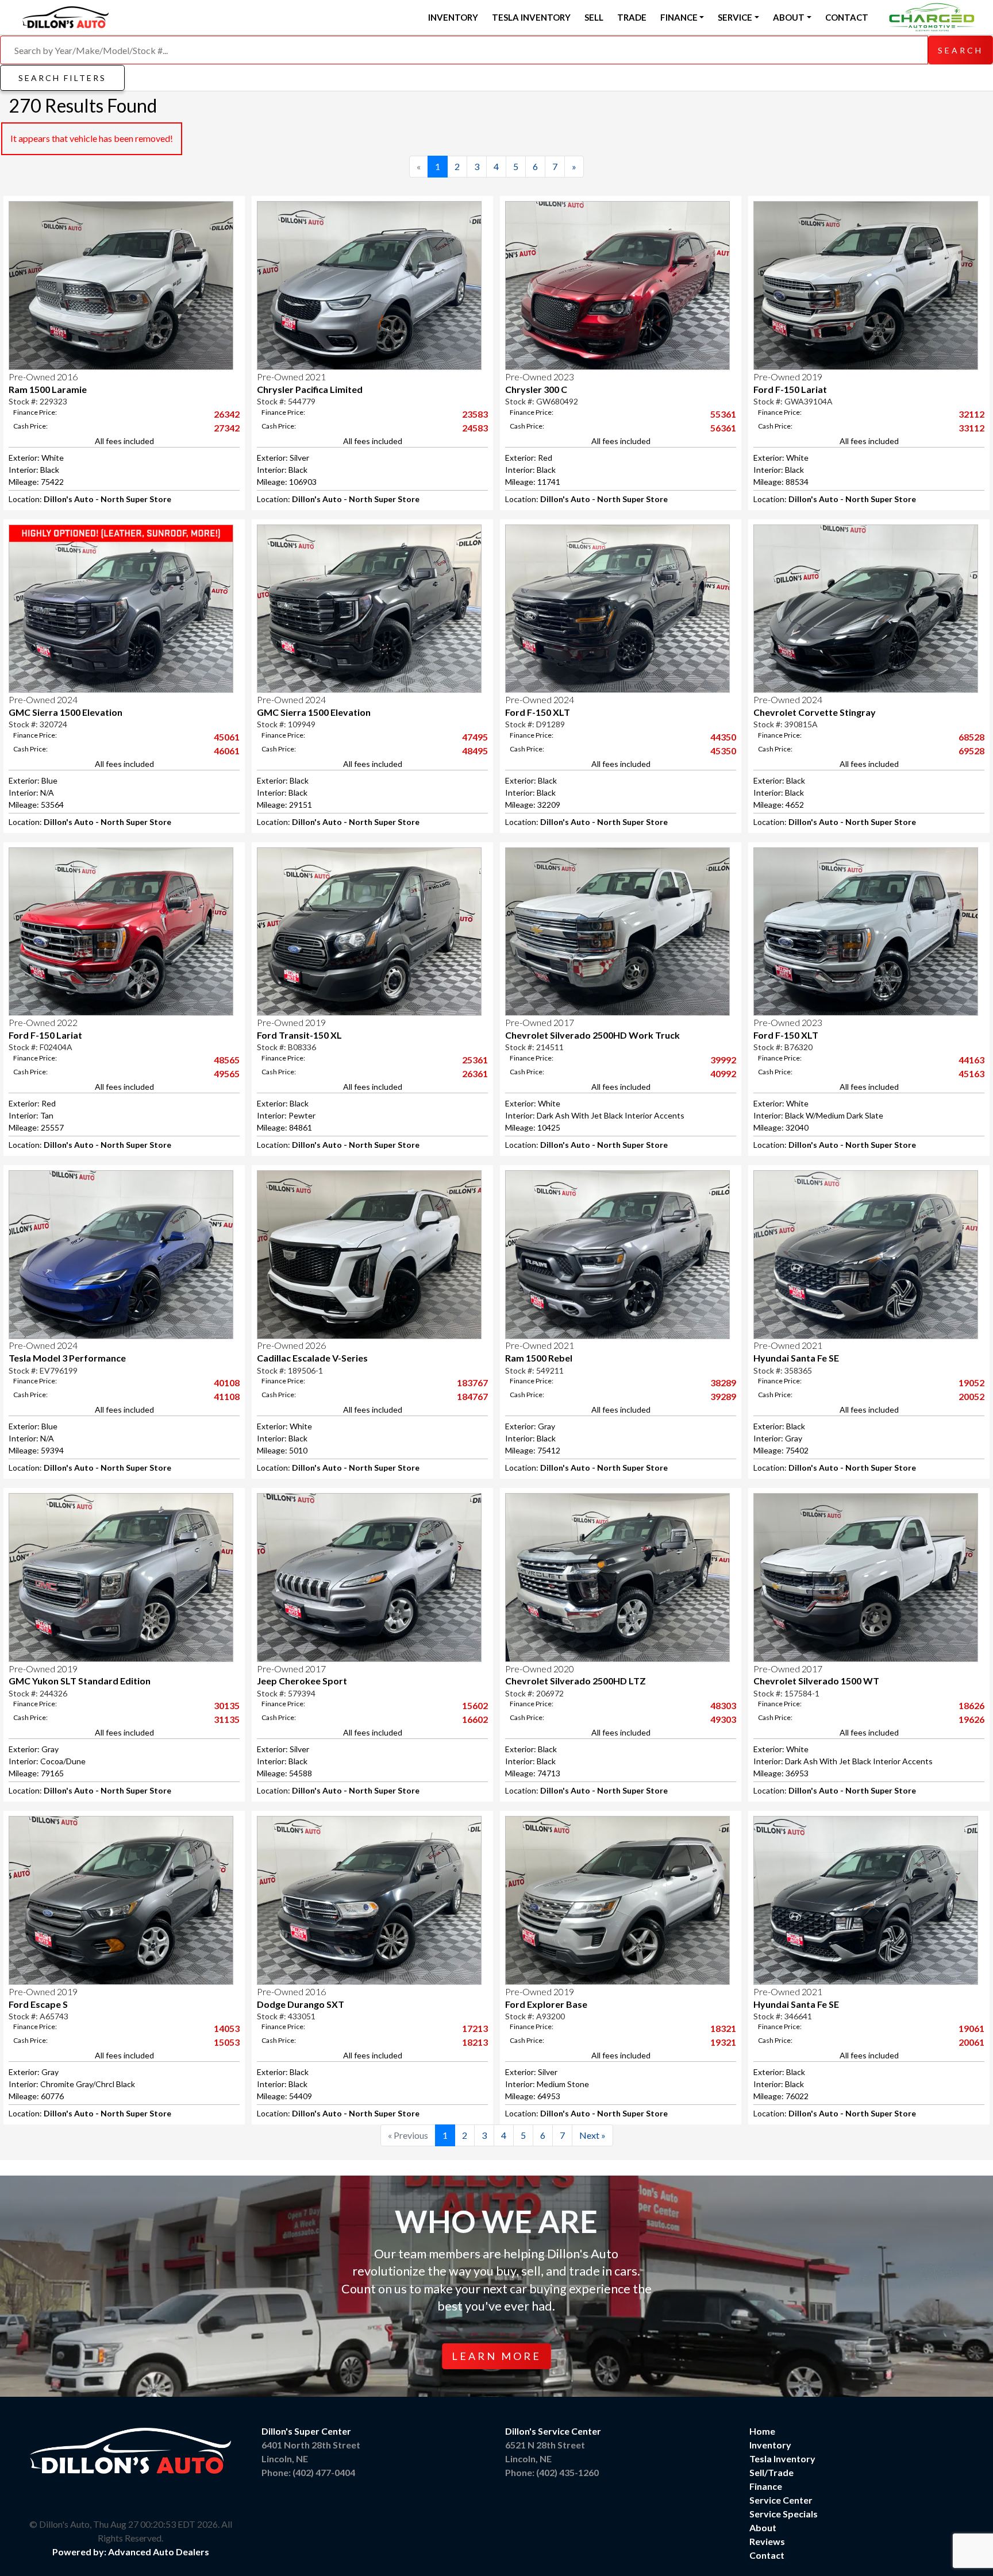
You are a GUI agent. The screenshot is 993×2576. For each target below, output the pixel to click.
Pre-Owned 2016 (43, 377)
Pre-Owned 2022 (43, 1022)
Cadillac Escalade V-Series (312, 1358)
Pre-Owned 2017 (540, 1022)
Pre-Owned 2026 (291, 1345)
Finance (766, 2486)
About (763, 2527)
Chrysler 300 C (536, 389)
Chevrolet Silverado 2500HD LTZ (576, 1681)
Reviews (767, 2541)
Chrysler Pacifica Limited (310, 389)
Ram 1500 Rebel (539, 1358)
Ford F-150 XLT (538, 712)
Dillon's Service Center (553, 2431)
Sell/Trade (771, 2472)
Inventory (453, 17)
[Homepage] (66, 16)
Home (762, 2431)
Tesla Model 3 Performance (67, 1358)
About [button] (789, 17)
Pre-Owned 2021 (291, 377)
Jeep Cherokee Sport (302, 1681)
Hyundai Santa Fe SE (796, 1358)
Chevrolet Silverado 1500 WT (816, 1681)
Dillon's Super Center (306, 2431)
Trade (632, 17)
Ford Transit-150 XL (299, 1035)
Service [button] (735, 17)
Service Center (781, 2500)
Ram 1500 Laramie (48, 389)
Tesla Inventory (531, 17)
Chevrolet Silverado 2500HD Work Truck (592, 1035)
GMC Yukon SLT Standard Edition (80, 1681)
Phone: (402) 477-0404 (308, 2472)
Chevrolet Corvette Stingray (815, 712)
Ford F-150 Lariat (790, 389)
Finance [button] (679, 17)
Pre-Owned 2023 (540, 377)
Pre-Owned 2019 (788, 377)
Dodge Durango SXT (301, 2004)
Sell (594, 17)
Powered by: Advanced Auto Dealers (131, 2552)
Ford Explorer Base (546, 2004)
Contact (847, 17)
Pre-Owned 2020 (540, 1669)
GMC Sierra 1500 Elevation (66, 712)
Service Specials (784, 2514)
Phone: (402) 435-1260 (552, 2472)
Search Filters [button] (62, 78)
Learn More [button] (496, 2356)
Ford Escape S (38, 2004)
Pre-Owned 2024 (43, 699)
